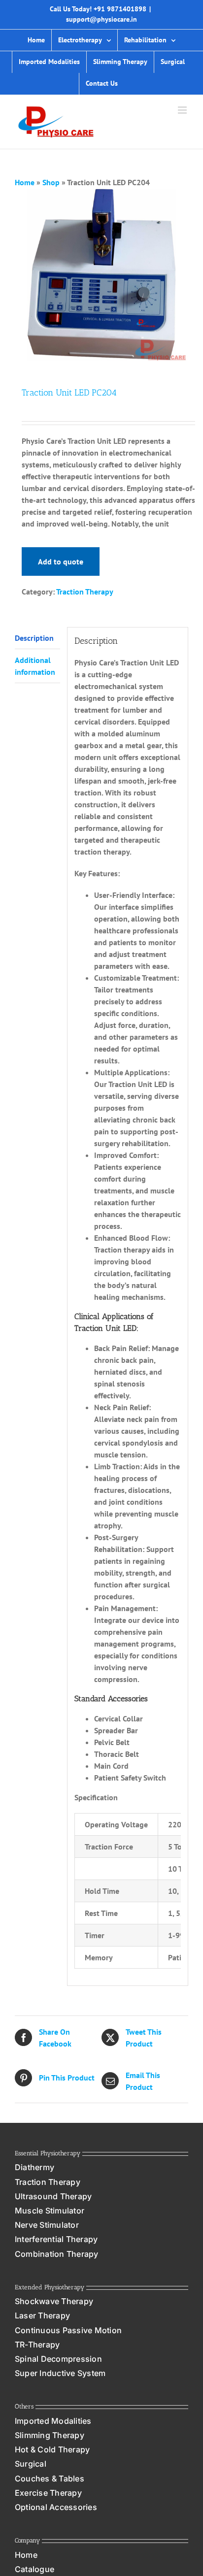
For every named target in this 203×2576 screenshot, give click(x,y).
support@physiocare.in (101, 19)
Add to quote (61, 561)
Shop (51, 182)
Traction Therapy (85, 592)
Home (25, 182)
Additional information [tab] (35, 666)
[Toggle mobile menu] (183, 110)
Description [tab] (34, 638)
